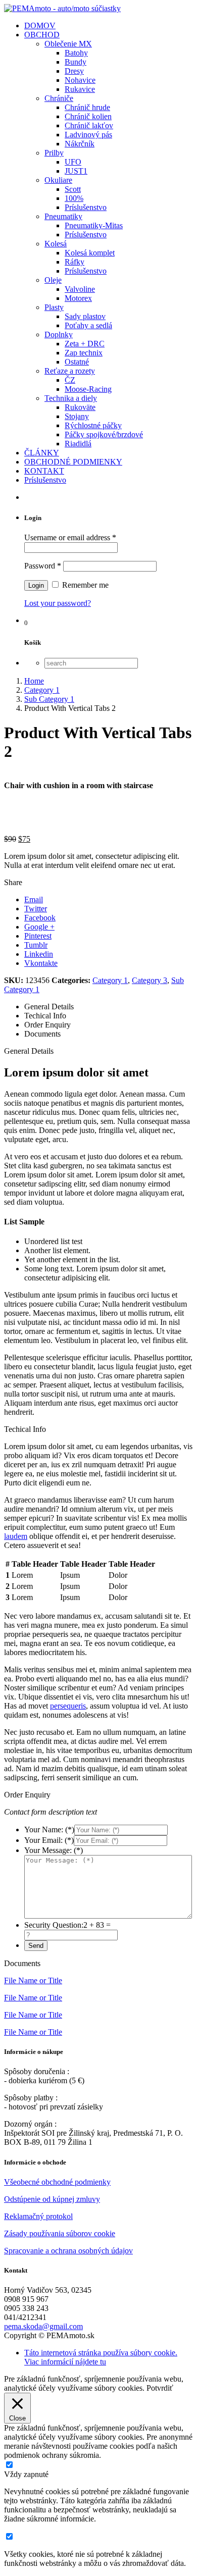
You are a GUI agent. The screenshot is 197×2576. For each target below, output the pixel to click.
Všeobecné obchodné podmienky (57, 2182)
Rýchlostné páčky (93, 425)
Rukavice (80, 89)
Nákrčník (80, 144)
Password (43, 566)
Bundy (76, 62)
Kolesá (56, 244)
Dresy (74, 71)
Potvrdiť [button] (160, 2388)
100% (74, 198)
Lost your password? (58, 603)
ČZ (70, 380)
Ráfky (75, 262)
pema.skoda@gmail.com (43, 2326)
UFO (73, 162)
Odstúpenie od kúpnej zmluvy (52, 2199)
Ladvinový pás (88, 135)
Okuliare (58, 180)
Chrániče (59, 98)
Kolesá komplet (90, 253)
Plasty (54, 307)
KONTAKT (44, 471)
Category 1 (110, 980)
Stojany (77, 416)
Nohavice (80, 80)
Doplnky (59, 334)
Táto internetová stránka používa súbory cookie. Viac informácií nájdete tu (101, 2357)
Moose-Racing (88, 389)
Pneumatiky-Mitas (94, 225)
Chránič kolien (88, 116)
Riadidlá (78, 444)
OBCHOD (42, 35)
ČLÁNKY (42, 453)
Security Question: (54, 1925)
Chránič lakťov (89, 125)
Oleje (53, 280)
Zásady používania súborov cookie (60, 2233)
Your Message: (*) (54, 1850)
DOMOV (40, 25)
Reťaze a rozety (70, 371)
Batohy (76, 53)
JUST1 (76, 171)
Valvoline (80, 289)
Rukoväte (80, 407)
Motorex (78, 298)
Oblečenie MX (68, 44)
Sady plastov (85, 316)
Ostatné (77, 362)
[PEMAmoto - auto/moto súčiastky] (62, 8)
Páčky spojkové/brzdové (104, 434)
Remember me (84, 585)
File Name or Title (33, 1980)
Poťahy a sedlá (88, 325)
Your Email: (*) (49, 1840)
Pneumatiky (63, 216)
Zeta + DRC (85, 344)
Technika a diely (71, 398)
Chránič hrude (87, 107)
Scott (73, 189)
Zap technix (84, 353)
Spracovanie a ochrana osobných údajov (68, 2251)
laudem (16, 1536)
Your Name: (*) (49, 1830)
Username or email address (70, 537)
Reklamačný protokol (38, 2216)
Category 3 (150, 980)
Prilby (54, 153)
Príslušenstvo (86, 207)
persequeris (68, 1706)
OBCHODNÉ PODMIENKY (73, 462)
